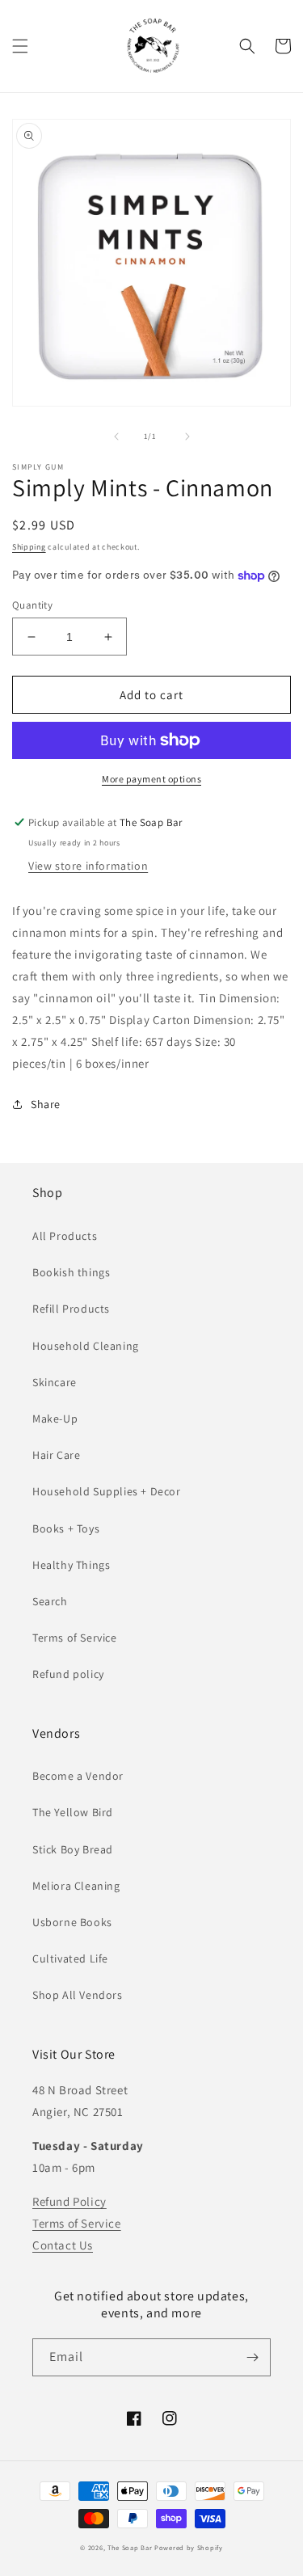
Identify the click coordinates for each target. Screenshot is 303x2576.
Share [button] (46, 1104)
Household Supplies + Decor (107, 1491)
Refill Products (71, 1309)
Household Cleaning (86, 1346)
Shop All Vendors (78, 1995)
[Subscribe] (252, 2357)
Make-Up (55, 1419)
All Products (65, 1236)
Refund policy (68, 1674)
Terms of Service (75, 1638)
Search (50, 1601)
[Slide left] (116, 436)
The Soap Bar (131, 2547)
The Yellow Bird (73, 1812)
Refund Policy (69, 2201)
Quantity (32, 605)
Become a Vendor (78, 1776)
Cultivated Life (70, 1958)
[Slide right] (187, 436)
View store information (88, 866)
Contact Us (63, 2245)
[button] (20, 46)
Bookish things (71, 1272)
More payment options (151, 779)
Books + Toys (66, 1528)
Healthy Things (71, 1565)
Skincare (55, 1382)
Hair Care (56, 1455)
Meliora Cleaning (76, 1886)
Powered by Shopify (189, 2547)
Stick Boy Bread (73, 1849)
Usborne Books (72, 1922)
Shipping (29, 547)
